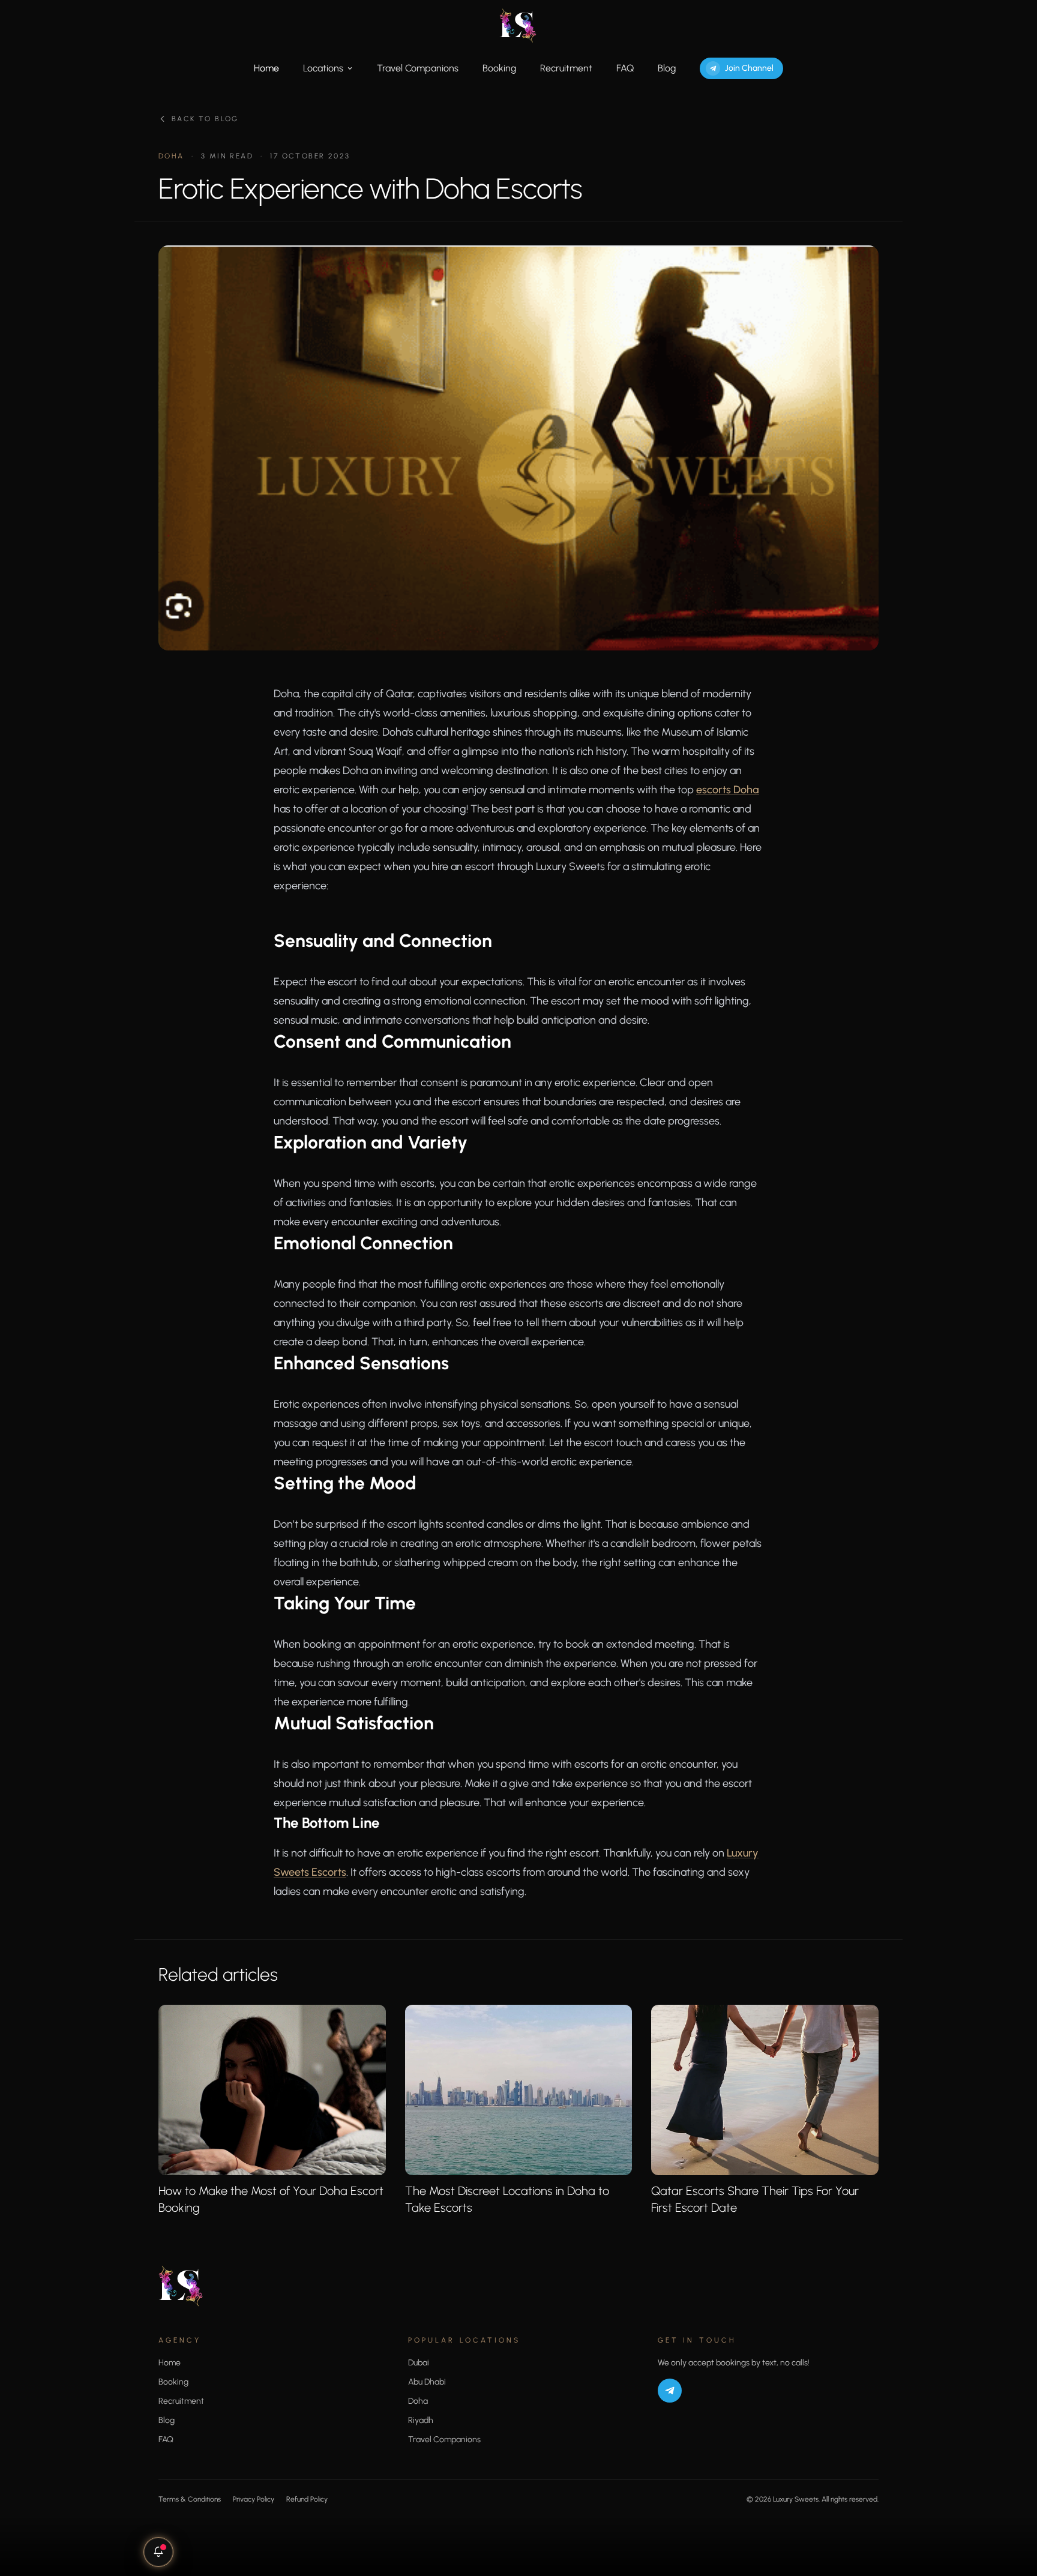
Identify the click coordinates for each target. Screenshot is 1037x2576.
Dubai (419, 2363)
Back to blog (205, 119)
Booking (499, 68)
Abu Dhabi (427, 2382)
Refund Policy (307, 2499)
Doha (418, 2401)
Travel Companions (418, 68)
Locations (323, 68)
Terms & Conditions (190, 2499)
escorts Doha (728, 790)
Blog (667, 68)
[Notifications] (158, 2552)
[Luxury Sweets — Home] (518, 25)
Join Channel (749, 68)
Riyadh (421, 2420)
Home (266, 68)
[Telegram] (670, 2391)
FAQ (625, 68)
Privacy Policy (254, 2499)
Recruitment (566, 68)
